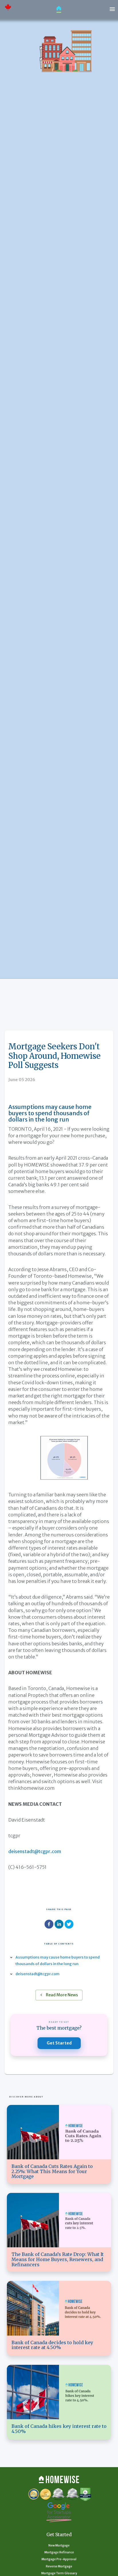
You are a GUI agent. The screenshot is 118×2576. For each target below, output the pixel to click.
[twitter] (69, 1925)
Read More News (62, 1995)
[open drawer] (112, 9)
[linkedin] (59, 1925)
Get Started (59, 2043)
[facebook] (49, 1925)
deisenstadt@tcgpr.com (35, 1851)
